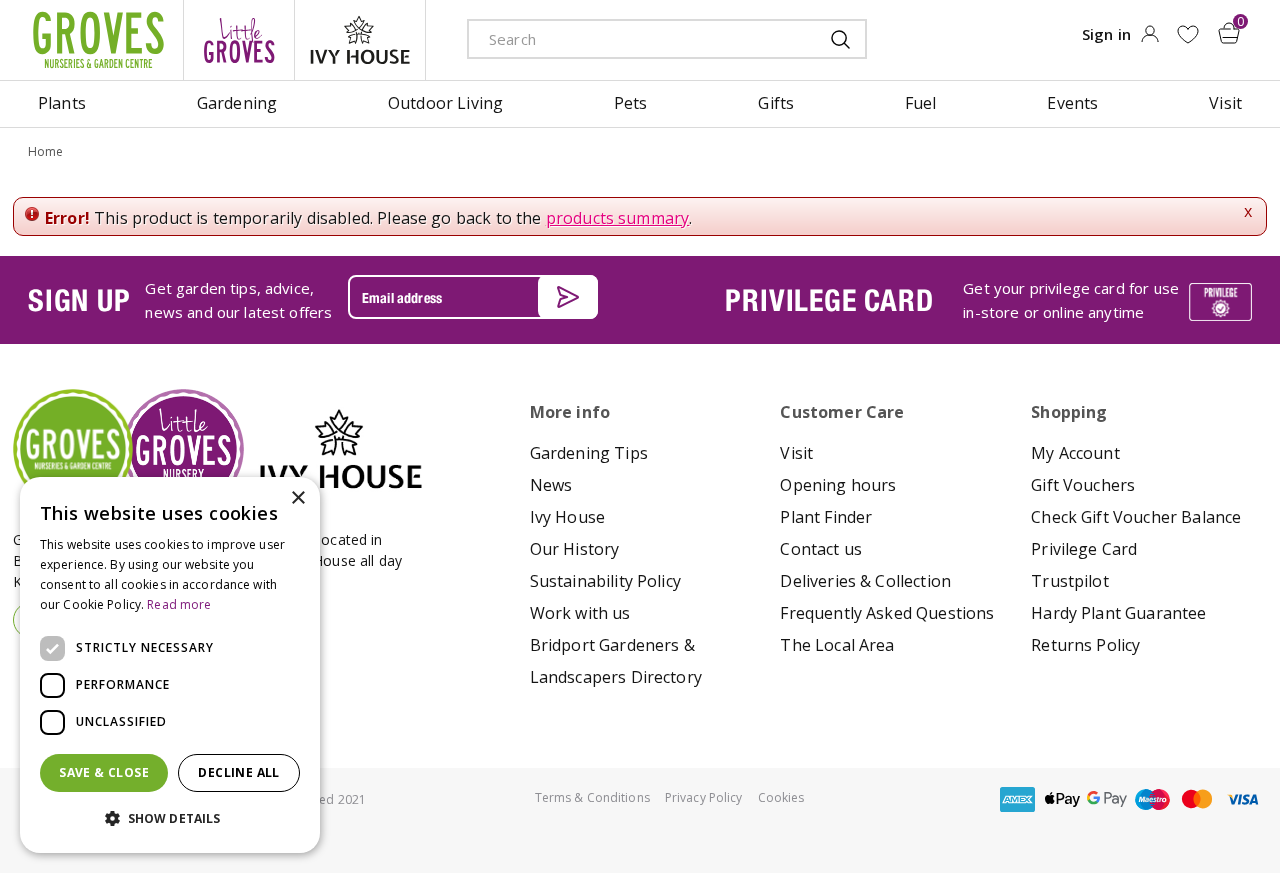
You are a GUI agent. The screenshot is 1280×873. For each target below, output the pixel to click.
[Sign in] (1149, 40)
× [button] (297, 498)
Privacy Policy (704, 797)
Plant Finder (826, 517)
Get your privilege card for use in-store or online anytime (1071, 300)
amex (1017, 799)
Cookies (781, 797)
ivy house (360, 40)
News (551, 485)
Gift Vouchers (1083, 485)
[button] (170, 819)
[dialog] (170, 665)
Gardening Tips (589, 453)
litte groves (239, 40)
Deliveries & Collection (865, 581)
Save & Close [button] (104, 772)
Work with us (580, 613)
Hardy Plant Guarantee (1118, 613)
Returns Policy (1085, 645)
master (1197, 799)
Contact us (821, 549)
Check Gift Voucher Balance (1136, 517)
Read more (179, 604)
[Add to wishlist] (1187, 34)
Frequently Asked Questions (887, 613)
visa (1242, 799)
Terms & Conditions (592, 797)
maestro (1152, 799)
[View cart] (1229, 33)
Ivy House (567, 517)
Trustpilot (1070, 581)
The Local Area (837, 645)
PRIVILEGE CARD (829, 300)
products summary (618, 218)
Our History (575, 549)
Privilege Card (1084, 549)
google (1107, 799)
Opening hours (838, 485)
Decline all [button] (238, 772)
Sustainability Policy (605, 581)
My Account (1075, 453)
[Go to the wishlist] (1187, 34)
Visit (796, 453)
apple (1062, 799)
